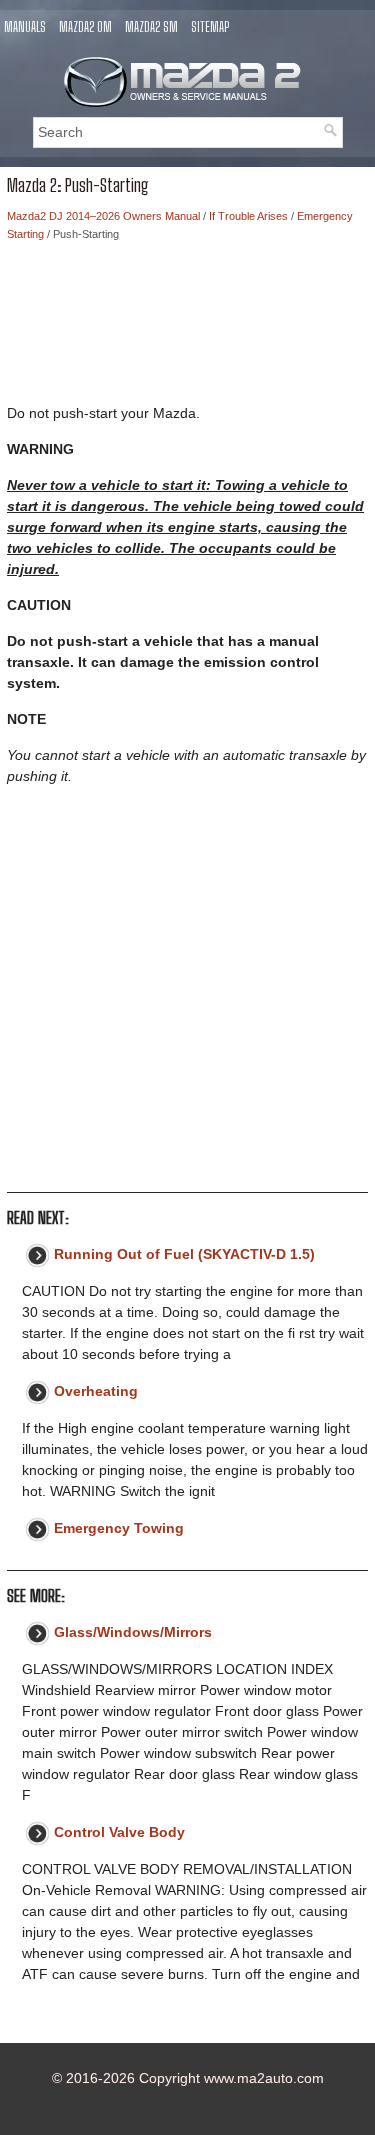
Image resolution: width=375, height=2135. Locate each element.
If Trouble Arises (248, 216)
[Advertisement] (187, 328)
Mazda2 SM (151, 27)
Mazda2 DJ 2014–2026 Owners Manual (103, 216)
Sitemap (210, 27)
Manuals (25, 27)
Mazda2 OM (85, 27)
